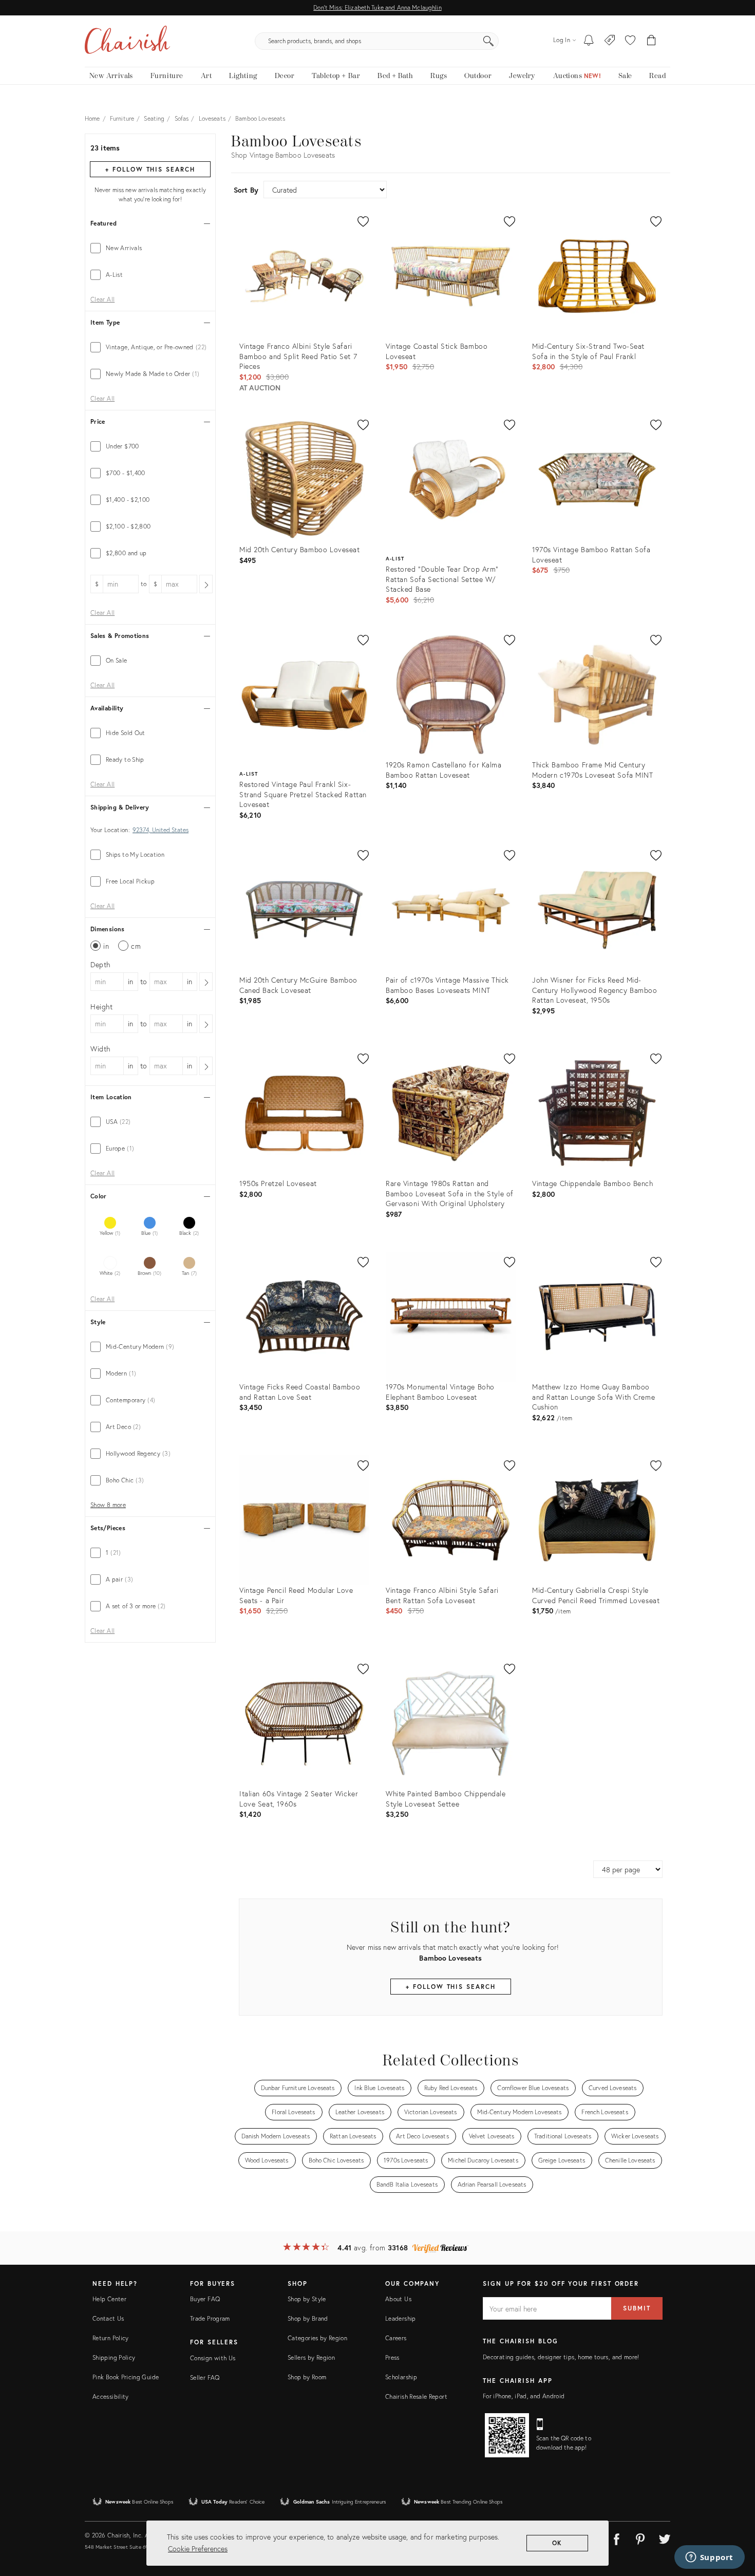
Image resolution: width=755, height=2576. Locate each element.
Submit (637, 2308)
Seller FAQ (205, 2377)
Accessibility (111, 2396)
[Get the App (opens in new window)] (507, 2435)
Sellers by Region (311, 2357)
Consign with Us (213, 2358)
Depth (100, 964)
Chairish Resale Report (416, 2396)
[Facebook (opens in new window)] (616, 2537)
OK (558, 2543)
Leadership (401, 2318)
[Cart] (652, 41)
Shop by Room (307, 2377)
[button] (630, 41)
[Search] (488, 41)
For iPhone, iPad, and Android (524, 2396)
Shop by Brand (308, 2318)
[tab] (150, 248)
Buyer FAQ (205, 2299)
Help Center (109, 2299)
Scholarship (401, 2377)
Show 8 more (108, 1505)
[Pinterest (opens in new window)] (640, 2537)
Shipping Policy (114, 2357)
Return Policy (111, 2338)
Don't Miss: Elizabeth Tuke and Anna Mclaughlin (377, 7)
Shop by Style (307, 2299)
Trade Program (210, 2318)
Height (102, 1007)
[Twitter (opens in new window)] (665, 2537)
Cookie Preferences (198, 2549)
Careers (396, 2338)
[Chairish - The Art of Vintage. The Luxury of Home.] (127, 41)
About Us (398, 2299)
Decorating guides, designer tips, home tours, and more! (561, 2357)
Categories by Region (317, 2338)
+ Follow (150, 169)
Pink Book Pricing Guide (126, 2377)
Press (392, 2357)
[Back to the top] (734, 2522)
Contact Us (108, 2318)
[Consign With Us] (610, 41)
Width (100, 1049)
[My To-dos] (589, 41)
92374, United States (161, 830)
